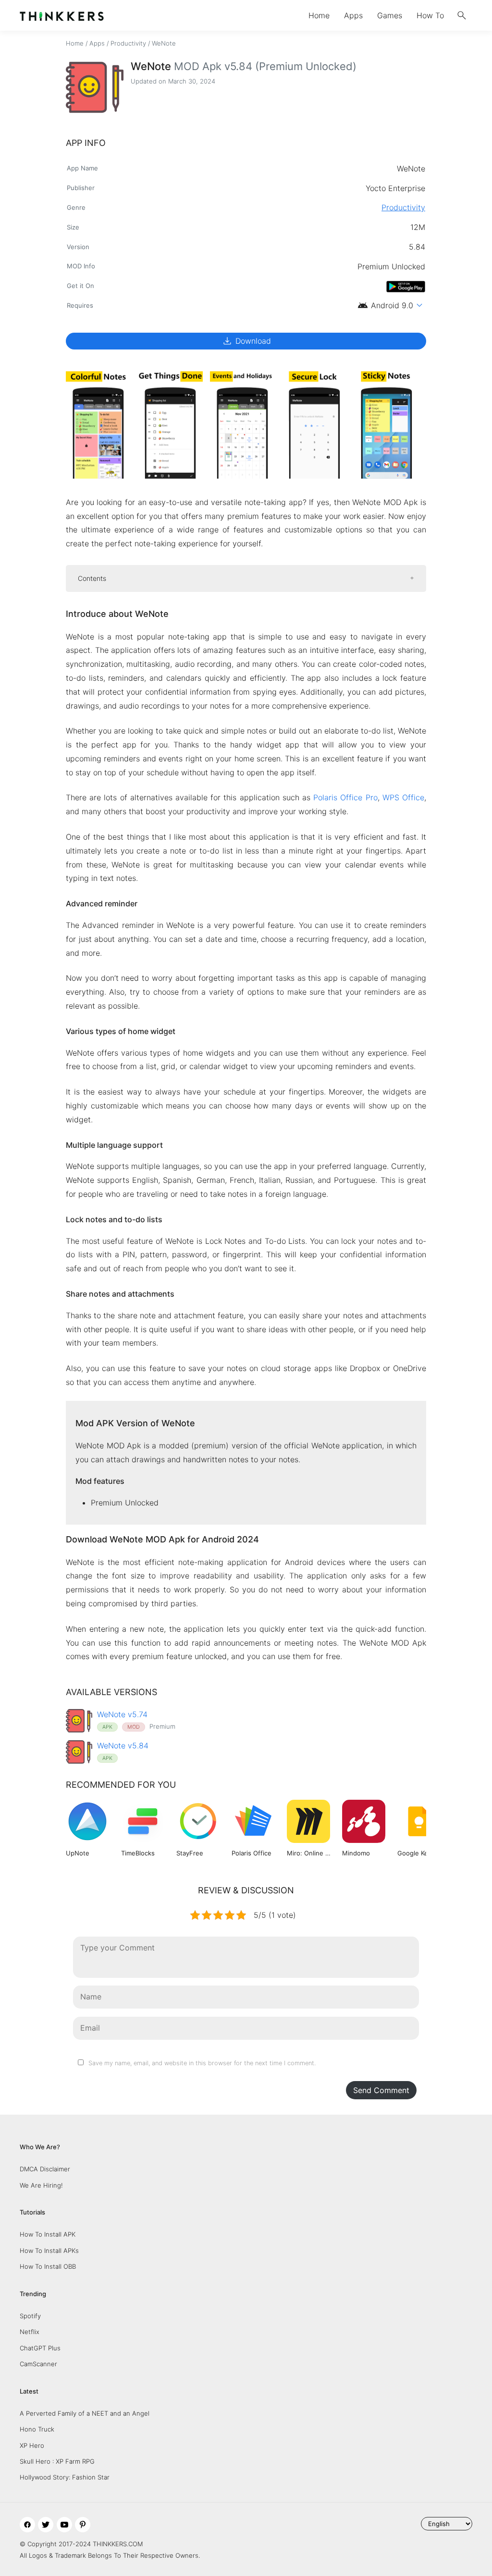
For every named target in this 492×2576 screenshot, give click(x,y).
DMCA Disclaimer (45, 2169)
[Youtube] (64, 2525)
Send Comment (381, 2090)
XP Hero (32, 2445)
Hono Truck (37, 2429)
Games (390, 15)
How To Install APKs (49, 2251)
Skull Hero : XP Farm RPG (57, 2461)
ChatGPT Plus (40, 2348)
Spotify (30, 2316)
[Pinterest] (83, 2525)
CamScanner (38, 2364)
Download (246, 341)
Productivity (128, 43)
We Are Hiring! (41, 2185)
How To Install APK (48, 2234)
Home (319, 15)
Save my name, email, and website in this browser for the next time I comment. (202, 2063)
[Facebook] (27, 2525)
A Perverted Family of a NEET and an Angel (85, 2413)
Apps (353, 15)
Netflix (30, 2332)
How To (430, 15)
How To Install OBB (48, 2266)
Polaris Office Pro (345, 797)
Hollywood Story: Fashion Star (65, 2477)
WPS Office (403, 797)
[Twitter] (46, 2525)
